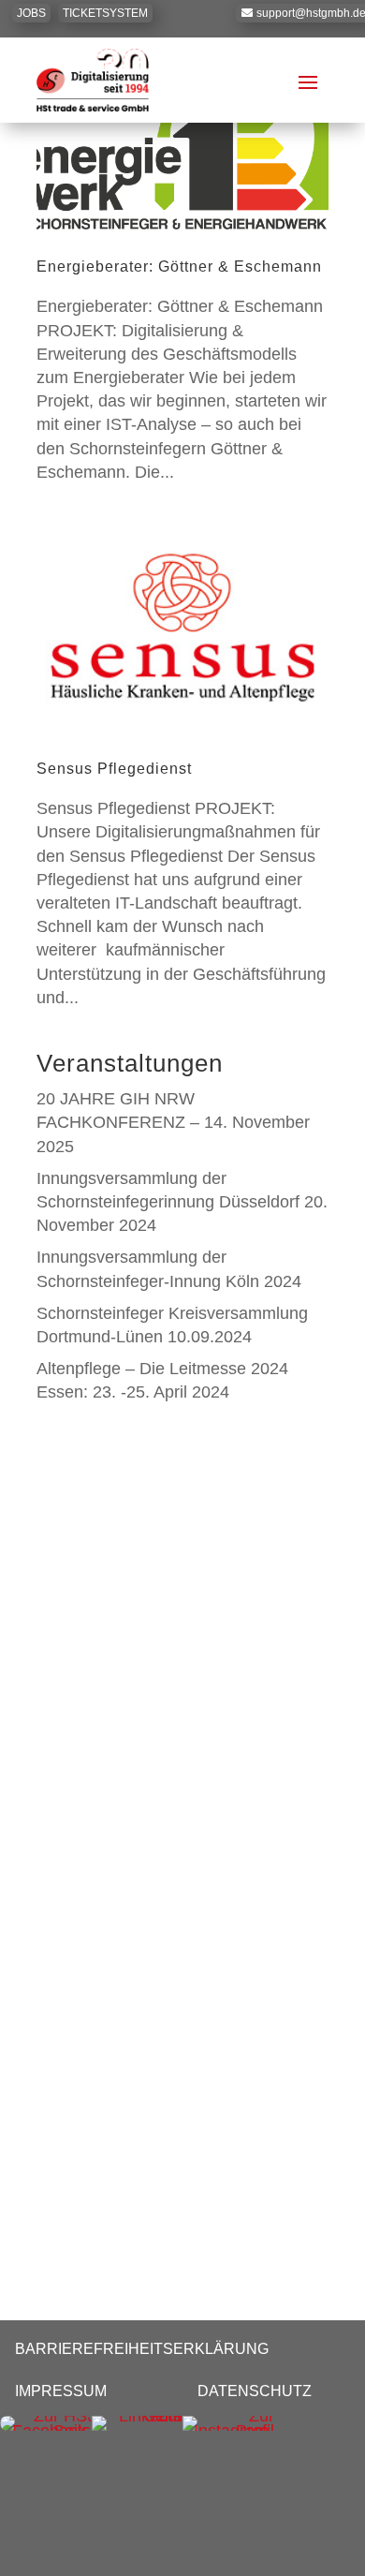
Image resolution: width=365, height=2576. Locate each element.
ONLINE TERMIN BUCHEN (206, 1834)
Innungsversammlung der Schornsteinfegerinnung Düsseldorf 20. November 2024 (182, 1202)
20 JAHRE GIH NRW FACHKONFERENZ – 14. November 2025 (173, 1122)
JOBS (31, 13)
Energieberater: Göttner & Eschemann (179, 266)
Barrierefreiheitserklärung (142, 2349)
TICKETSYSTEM (105, 13)
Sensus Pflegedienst (114, 769)
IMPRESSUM (61, 2391)
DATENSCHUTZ (255, 2391)
